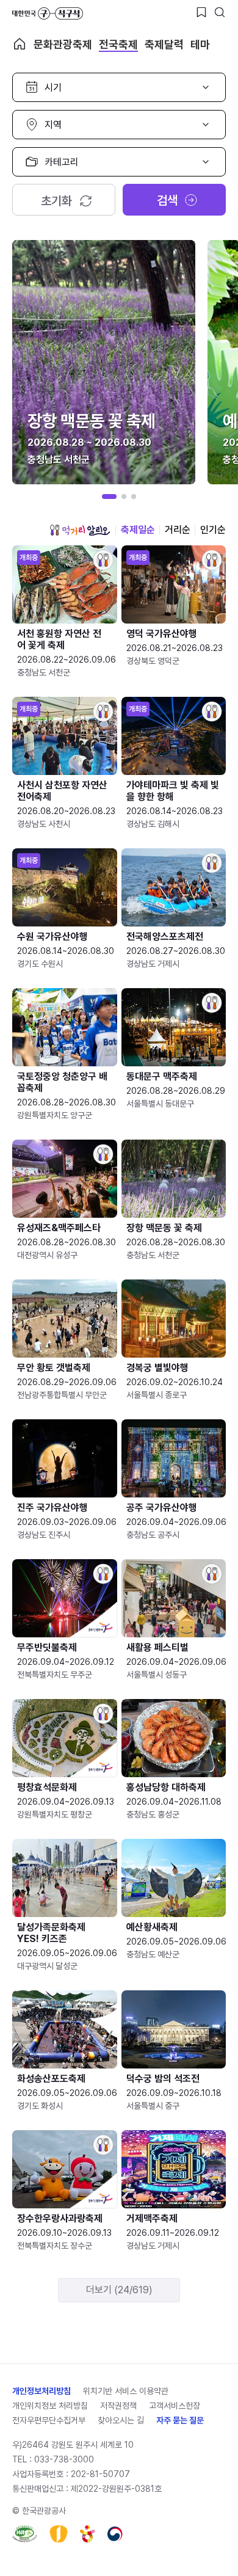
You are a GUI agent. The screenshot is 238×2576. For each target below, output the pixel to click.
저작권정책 (118, 2406)
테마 (200, 44)
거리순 (178, 530)
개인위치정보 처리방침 (50, 2406)
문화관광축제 (63, 44)
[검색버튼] (220, 12)
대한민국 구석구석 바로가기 (48, 13)
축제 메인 (20, 44)
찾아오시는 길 (121, 2420)
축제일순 (138, 530)
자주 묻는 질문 (180, 2420)
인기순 (213, 530)
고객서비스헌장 (175, 2406)
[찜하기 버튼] (201, 12)
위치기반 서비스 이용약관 (126, 2391)
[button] (109, 497)
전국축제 (118, 44)
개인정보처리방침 (41, 2391)
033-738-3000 (64, 2459)
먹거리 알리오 (80, 530)
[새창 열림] (25, 2534)
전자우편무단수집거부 (49, 2420)
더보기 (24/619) (119, 2290)
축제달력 (164, 44)
